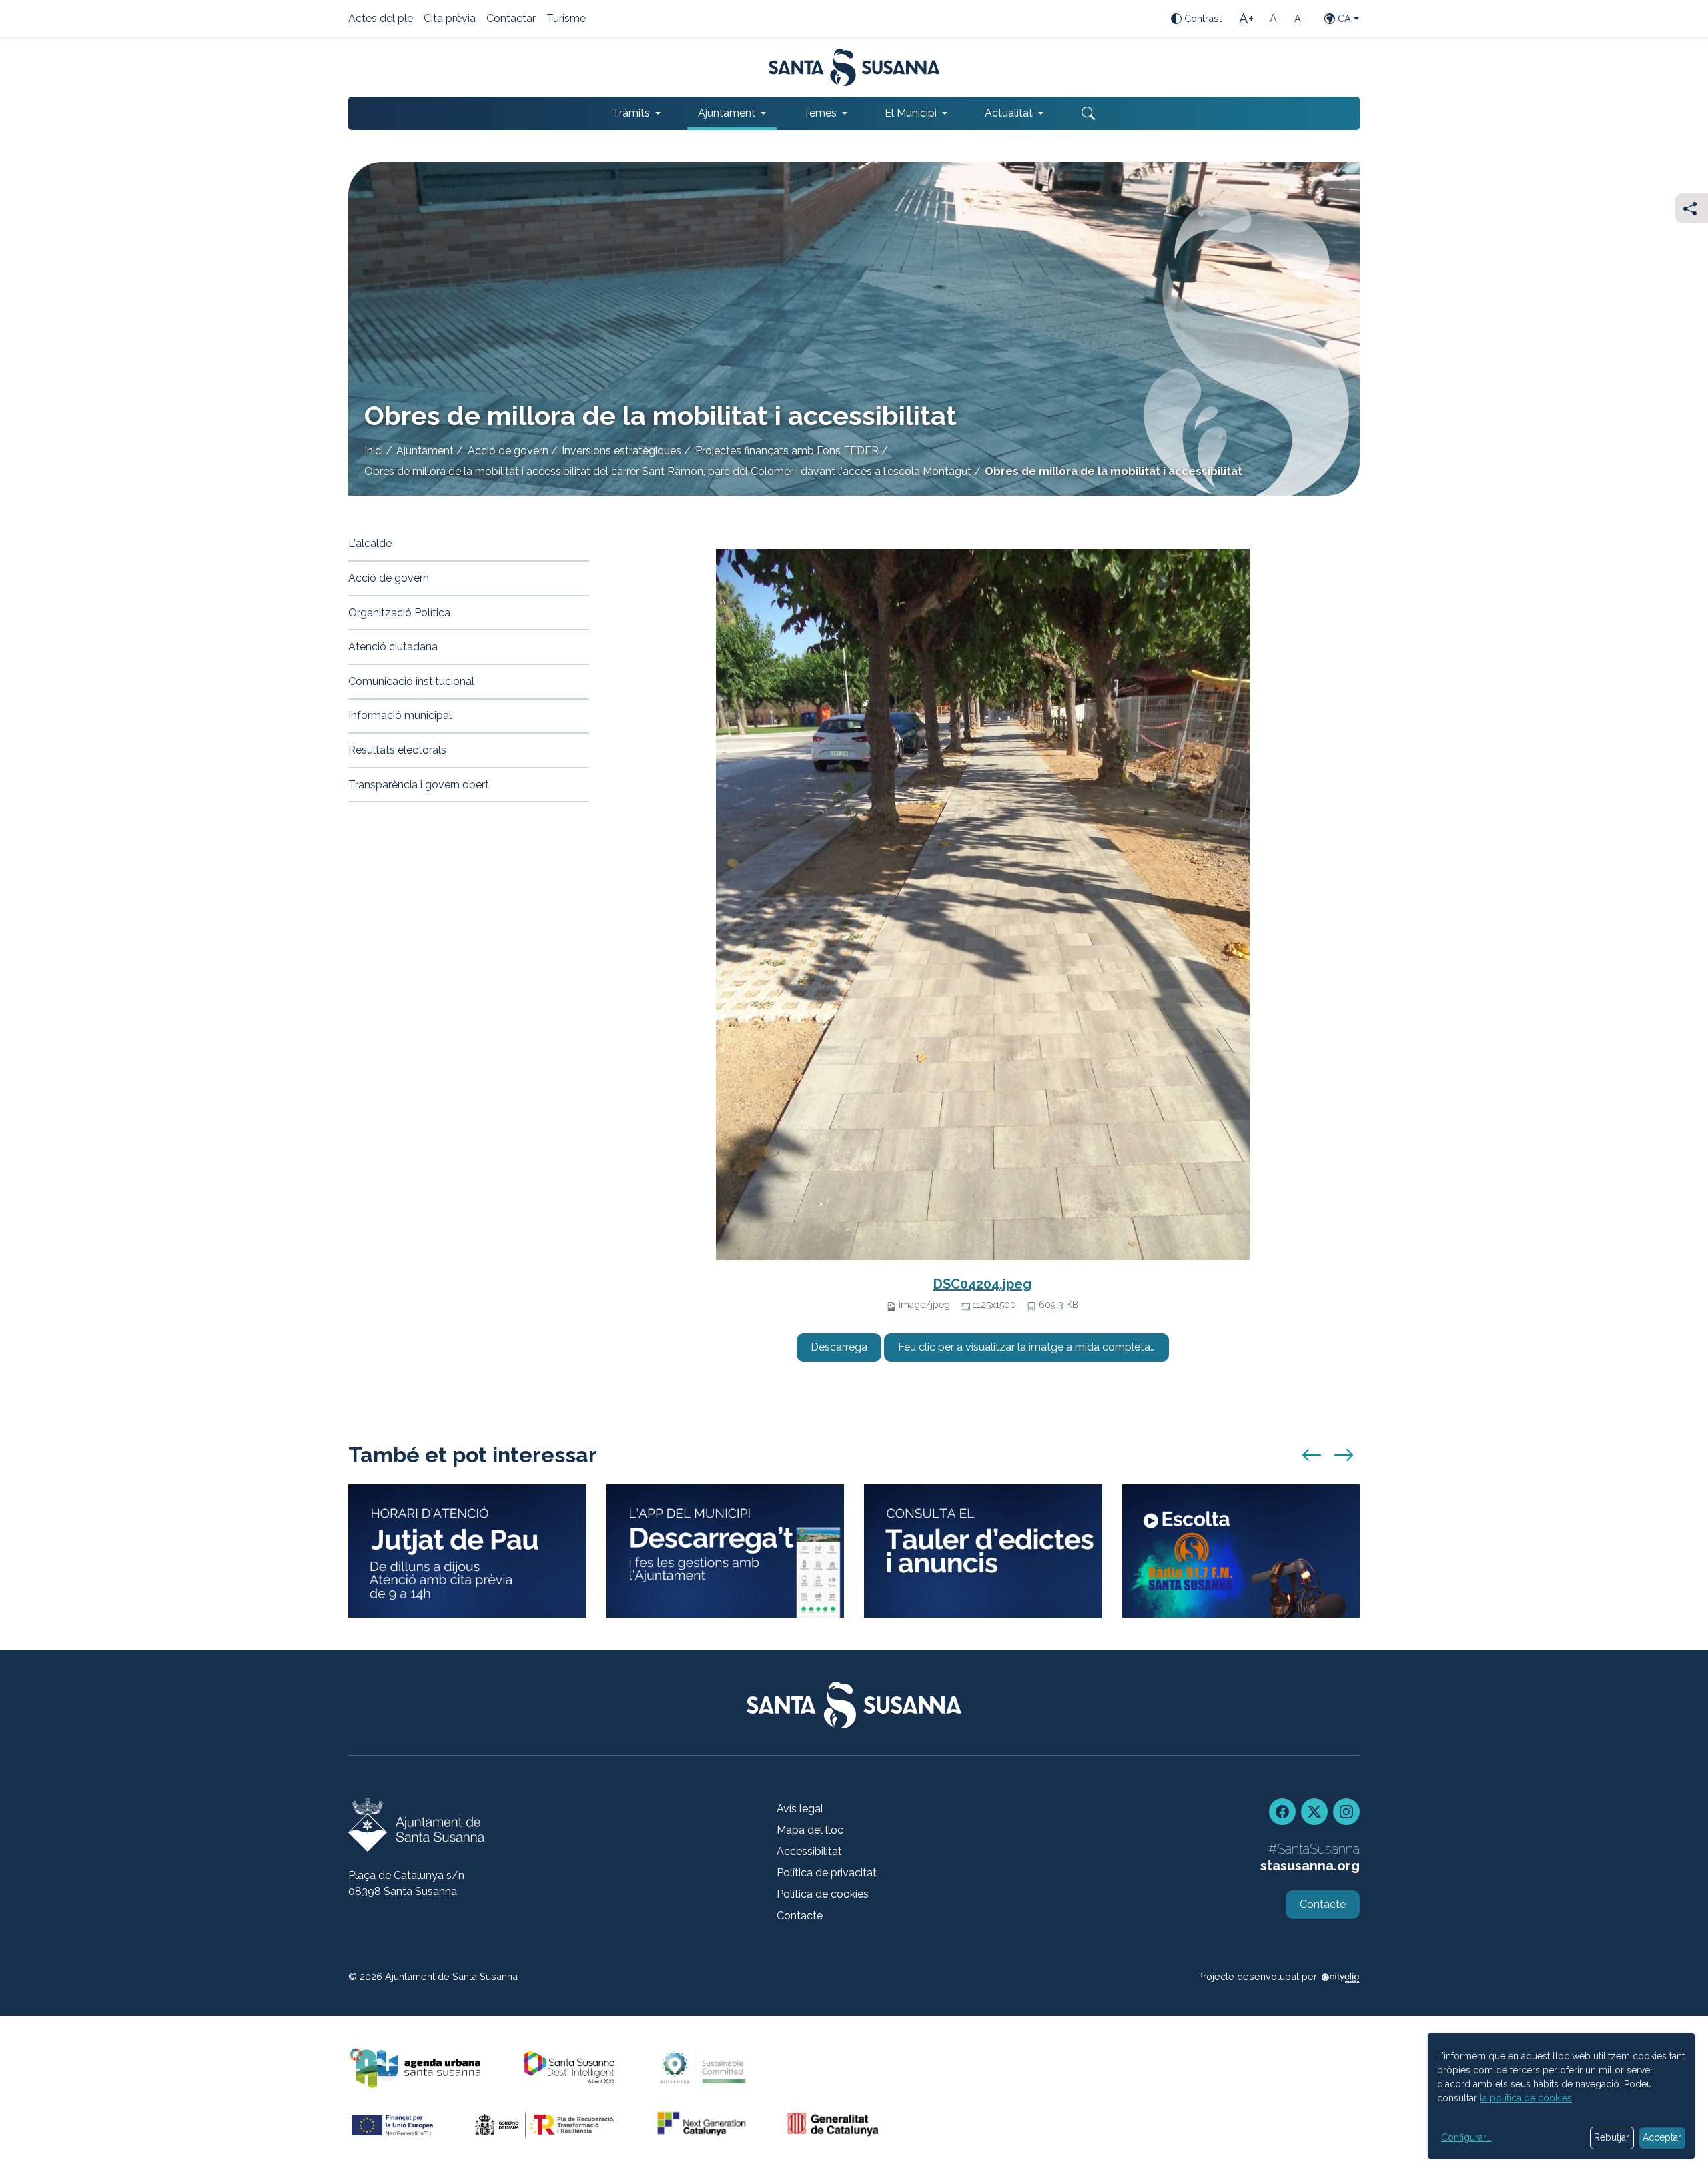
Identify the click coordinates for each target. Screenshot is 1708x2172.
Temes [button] (820, 113)
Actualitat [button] (1009, 113)
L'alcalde (370, 543)
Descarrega (839, 1347)
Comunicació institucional (411, 681)
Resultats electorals (397, 750)
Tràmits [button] (631, 113)
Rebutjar (1612, 2137)
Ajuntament (425, 451)
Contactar (511, 19)
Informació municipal (400, 715)
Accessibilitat (809, 1851)
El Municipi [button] (911, 113)
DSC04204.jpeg (982, 1284)
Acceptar (1662, 2137)
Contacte (800, 1916)
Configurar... (1466, 2137)
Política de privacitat (827, 1873)
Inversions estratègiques (621, 451)
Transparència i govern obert (419, 785)
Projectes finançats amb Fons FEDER (787, 451)
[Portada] (854, 67)
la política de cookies (1526, 2098)
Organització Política (399, 613)
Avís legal (800, 1809)
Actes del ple (381, 19)
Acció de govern (508, 451)
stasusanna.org (1310, 1866)
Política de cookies (823, 1894)
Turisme (566, 19)
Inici (374, 451)
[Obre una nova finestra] (983, 1551)
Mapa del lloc (810, 1830)
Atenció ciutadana (393, 647)
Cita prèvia (450, 19)
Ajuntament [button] (727, 113)
